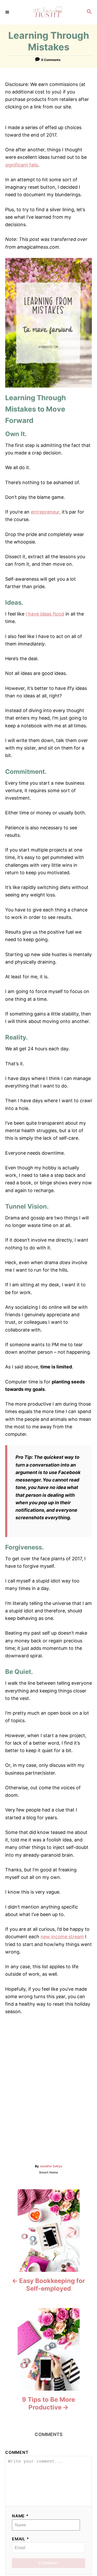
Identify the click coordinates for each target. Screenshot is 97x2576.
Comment (17, 2452)
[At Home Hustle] (48, 12)
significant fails (22, 165)
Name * (20, 2516)
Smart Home (48, 2172)
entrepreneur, (46, 512)
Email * (21, 2539)
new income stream (62, 1937)
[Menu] (8, 12)
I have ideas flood (45, 614)
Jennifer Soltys (51, 2166)
